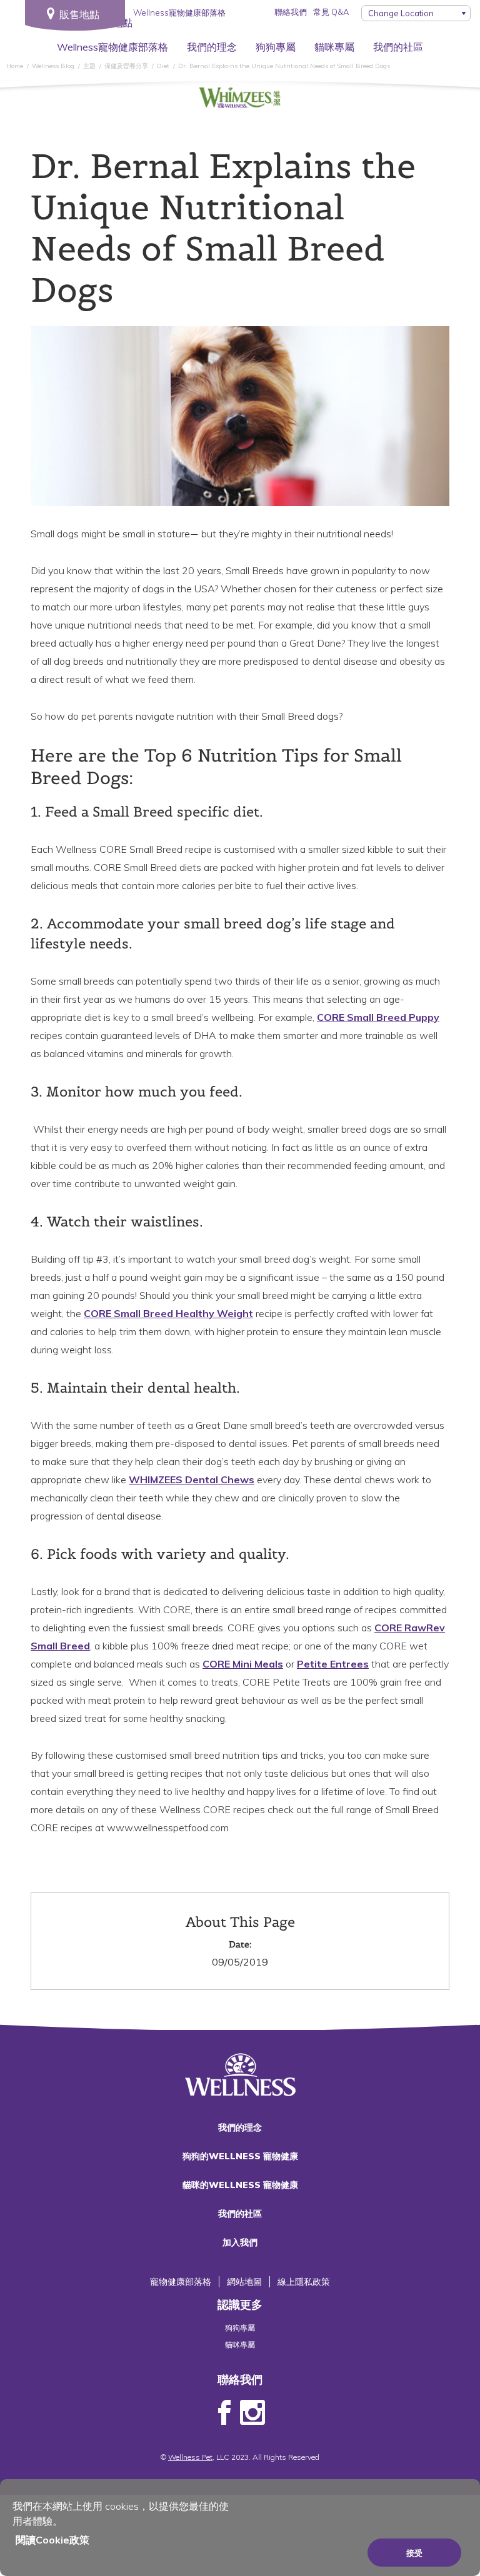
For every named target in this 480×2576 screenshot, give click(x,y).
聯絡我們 (291, 12)
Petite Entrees (333, 1664)
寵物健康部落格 (181, 2282)
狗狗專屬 (276, 47)
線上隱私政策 (304, 2282)
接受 (414, 2553)
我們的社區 (398, 47)
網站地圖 (244, 2282)
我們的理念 (212, 47)
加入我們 (240, 2242)
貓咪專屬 (334, 47)
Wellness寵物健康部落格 (112, 47)
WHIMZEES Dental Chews (192, 1479)
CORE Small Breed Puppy (378, 1017)
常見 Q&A (331, 12)
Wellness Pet (190, 2457)
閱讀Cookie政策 (52, 2540)
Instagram (252, 2413)
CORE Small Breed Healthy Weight (168, 1313)
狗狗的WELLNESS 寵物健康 (240, 2156)
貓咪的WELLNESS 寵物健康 (240, 2185)
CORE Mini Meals (243, 1664)
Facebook (224, 2413)
